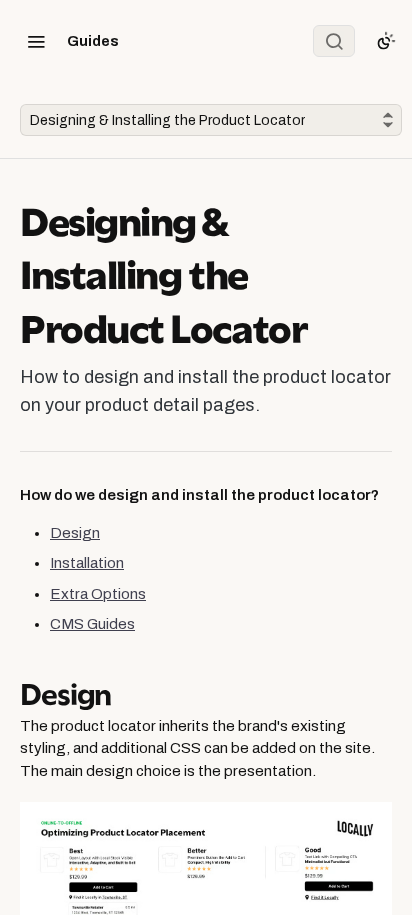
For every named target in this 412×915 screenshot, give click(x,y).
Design (75, 533)
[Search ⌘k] (334, 41)
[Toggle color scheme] (386, 41)
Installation (87, 563)
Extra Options (98, 594)
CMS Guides (92, 624)
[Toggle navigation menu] (36, 41)
